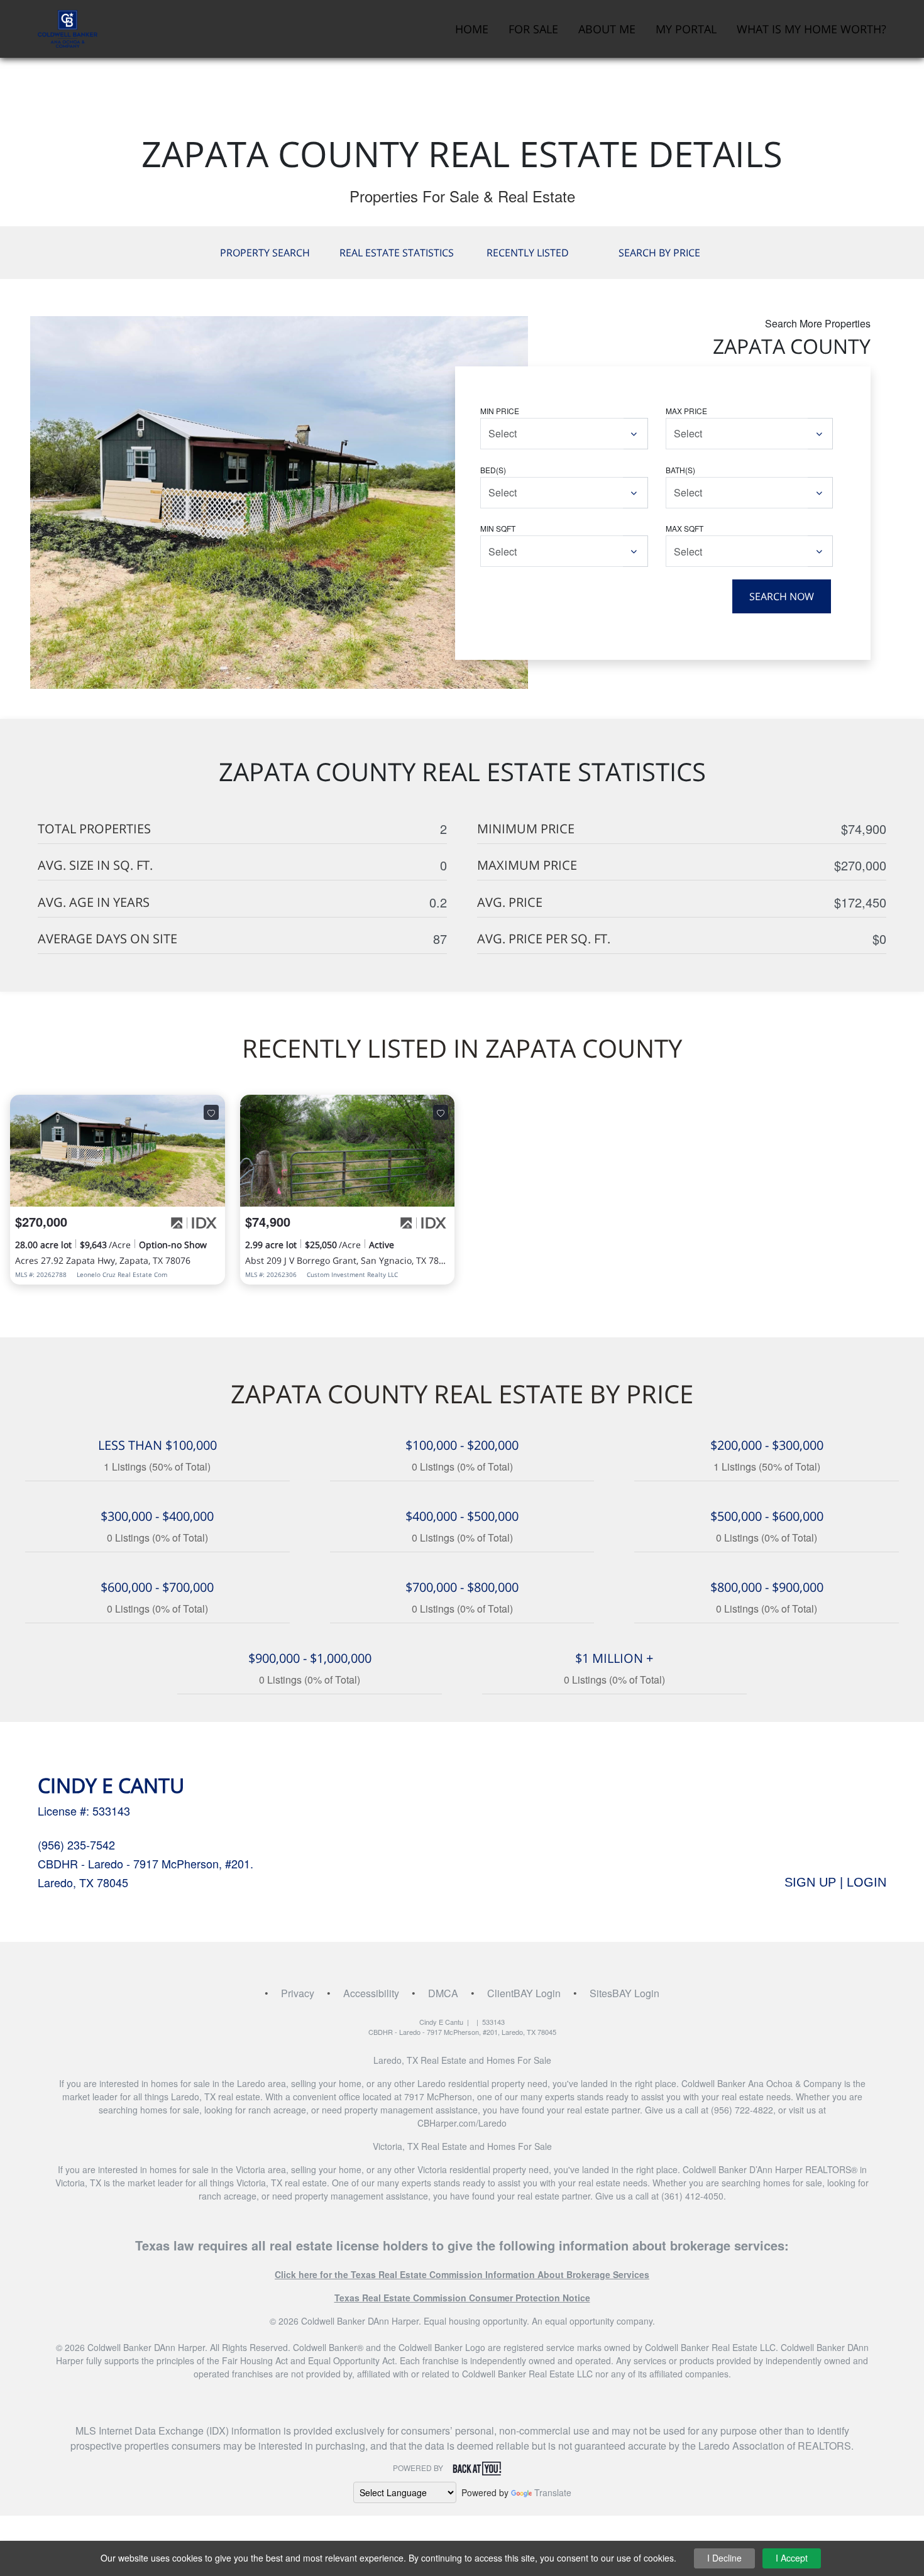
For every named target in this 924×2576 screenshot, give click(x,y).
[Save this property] (211, 1112)
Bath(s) (680, 470)
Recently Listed (528, 253)
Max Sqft (685, 528)
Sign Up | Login (835, 1882)
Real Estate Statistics (397, 253)
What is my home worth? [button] (811, 29)
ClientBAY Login (524, 1993)
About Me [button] (607, 29)
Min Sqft (498, 528)
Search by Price (659, 253)
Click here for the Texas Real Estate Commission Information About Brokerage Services (462, 2274)
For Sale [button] (533, 29)
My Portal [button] (686, 29)
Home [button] (472, 29)
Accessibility (371, 1993)
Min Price (500, 411)
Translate (553, 2492)
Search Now (782, 596)
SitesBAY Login (624, 1993)
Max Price (686, 411)
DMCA (443, 1993)
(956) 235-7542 (76, 1844)
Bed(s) (493, 470)
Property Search (265, 253)
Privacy (298, 1993)
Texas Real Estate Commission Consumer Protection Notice (462, 2298)
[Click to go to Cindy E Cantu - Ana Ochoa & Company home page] (68, 27)
